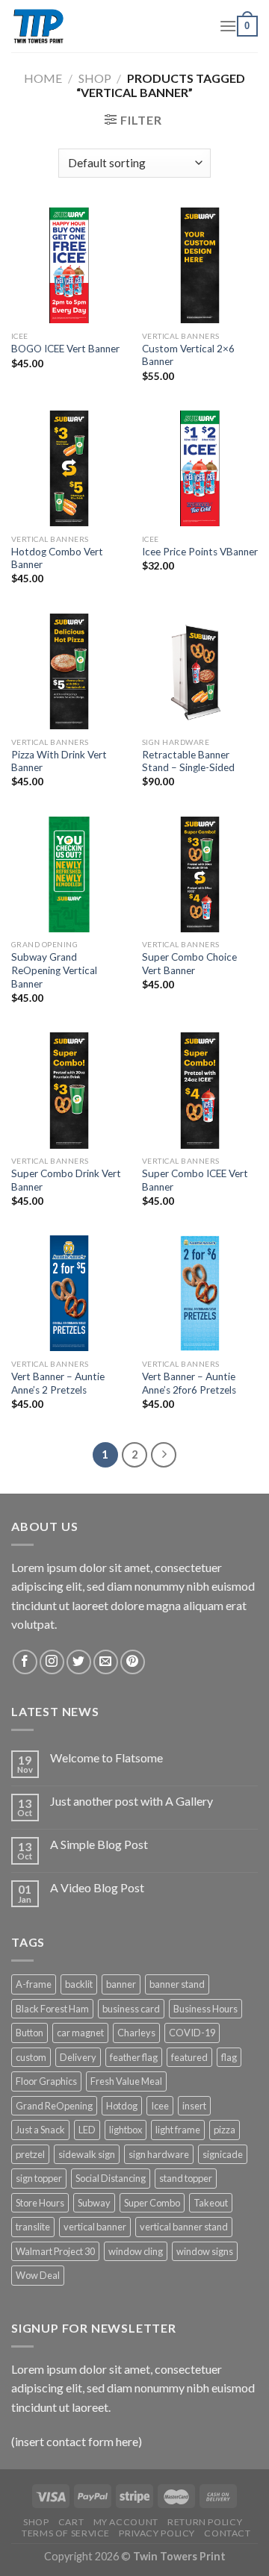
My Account (126, 2522)
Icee (160, 2106)
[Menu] (228, 26)
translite (33, 2227)
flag (229, 2057)
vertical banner (95, 2227)
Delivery (78, 2057)
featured (189, 2057)
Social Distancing (111, 2178)
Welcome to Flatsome (106, 1758)
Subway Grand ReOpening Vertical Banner (54, 970)
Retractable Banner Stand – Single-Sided (188, 761)
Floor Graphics (46, 2081)
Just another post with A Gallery (132, 1801)
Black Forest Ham (52, 2009)
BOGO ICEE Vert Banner (65, 349)
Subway (94, 2203)
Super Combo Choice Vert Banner (189, 964)
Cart (71, 2522)
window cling (136, 2251)
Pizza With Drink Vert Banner (59, 761)
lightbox (126, 2130)
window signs (205, 2251)
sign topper (39, 2178)
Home (43, 78)
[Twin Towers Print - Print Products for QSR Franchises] (104, 26)
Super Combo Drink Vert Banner (66, 1180)
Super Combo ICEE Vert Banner (195, 1180)
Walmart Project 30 (55, 2251)
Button (30, 2033)
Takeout (211, 2203)
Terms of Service (66, 2533)
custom (31, 2057)
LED (87, 2130)
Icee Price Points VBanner (200, 552)
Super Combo (152, 2203)
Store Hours (40, 2203)
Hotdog (122, 2106)
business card (131, 2009)
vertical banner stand (184, 2227)
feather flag (134, 2057)
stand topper (186, 2178)
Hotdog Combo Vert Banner (57, 558)
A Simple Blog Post (99, 1844)
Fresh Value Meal (126, 2081)
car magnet (80, 2033)
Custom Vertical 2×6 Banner (188, 355)
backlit (79, 1984)
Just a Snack (40, 2130)
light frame (178, 2130)
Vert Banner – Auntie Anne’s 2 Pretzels (58, 1383)
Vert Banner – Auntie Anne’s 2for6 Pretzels (189, 1383)
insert (194, 2106)
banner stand (177, 1984)
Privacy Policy (157, 2533)
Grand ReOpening (54, 2106)
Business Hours (205, 2009)
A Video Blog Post (97, 1887)
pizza (225, 2130)
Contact (227, 2533)
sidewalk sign (87, 2154)
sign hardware (159, 2154)
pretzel (30, 2154)
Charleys (136, 2033)
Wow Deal (38, 2275)
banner (121, 1984)
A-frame (34, 1984)
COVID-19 (192, 2033)
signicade (223, 2154)
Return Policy (205, 2522)
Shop (95, 78)
